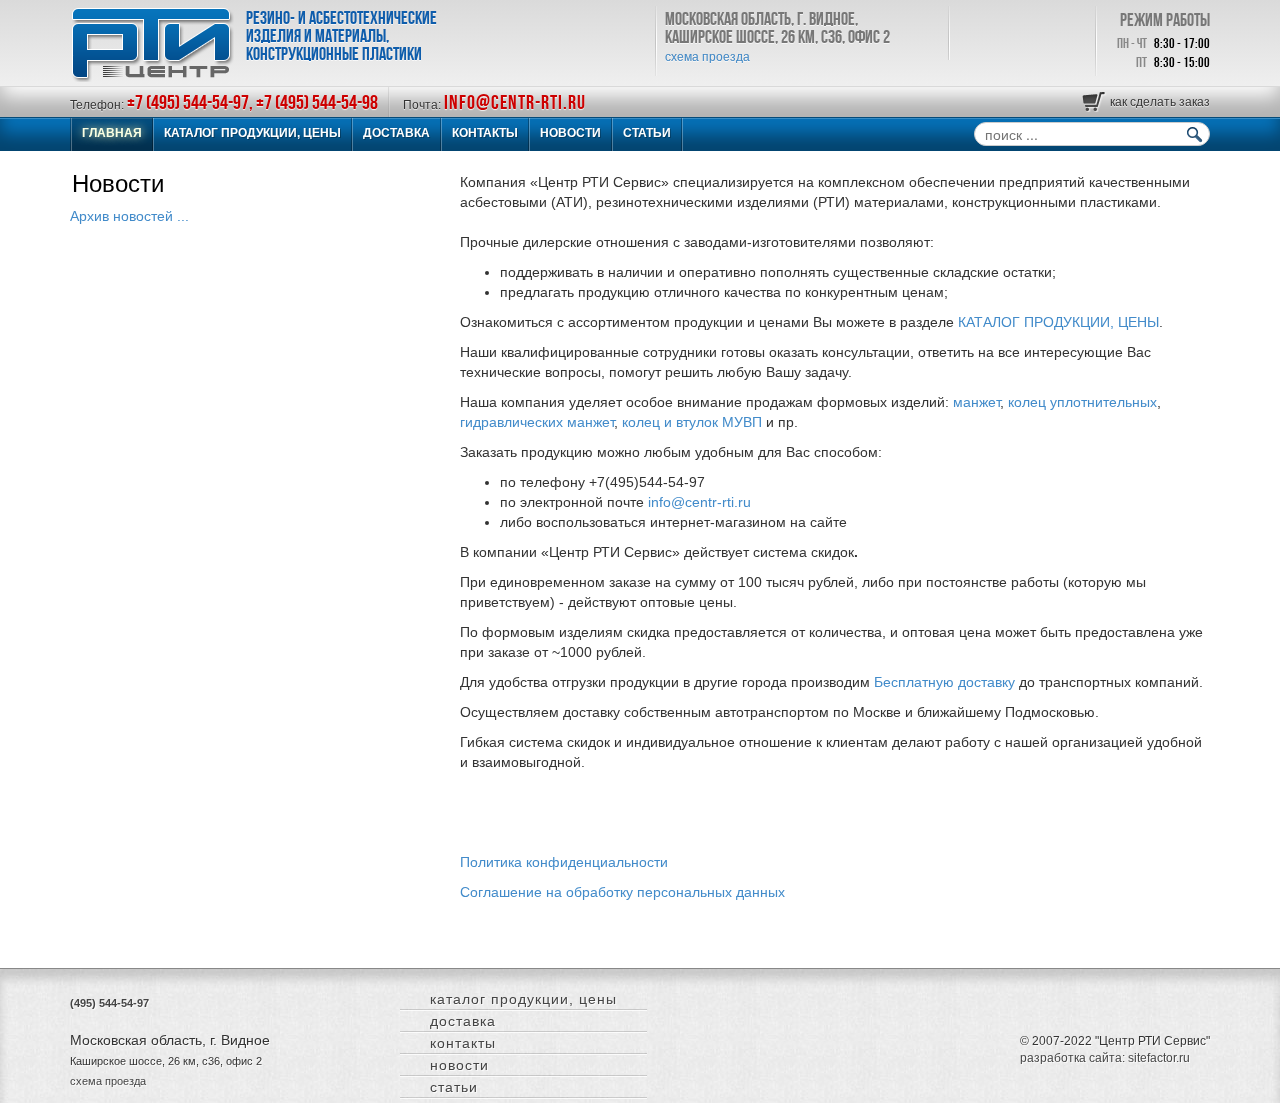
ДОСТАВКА (396, 133)
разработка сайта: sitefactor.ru (1105, 1058)
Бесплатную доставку (944, 682)
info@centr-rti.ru (515, 102)
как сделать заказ (1160, 102)
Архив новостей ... (129, 216)
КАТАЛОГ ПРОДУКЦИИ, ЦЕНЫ (252, 133)
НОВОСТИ (570, 133)
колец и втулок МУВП (692, 422)
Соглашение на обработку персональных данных (622, 892)
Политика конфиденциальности (564, 862)
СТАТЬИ (647, 133)
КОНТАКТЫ (485, 133)
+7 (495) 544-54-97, (191, 102)
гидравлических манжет (537, 422)
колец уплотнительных (1082, 402)
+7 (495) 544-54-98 (317, 102)
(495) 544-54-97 (109, 1003)
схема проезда (707, 57)
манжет (976, 402)
